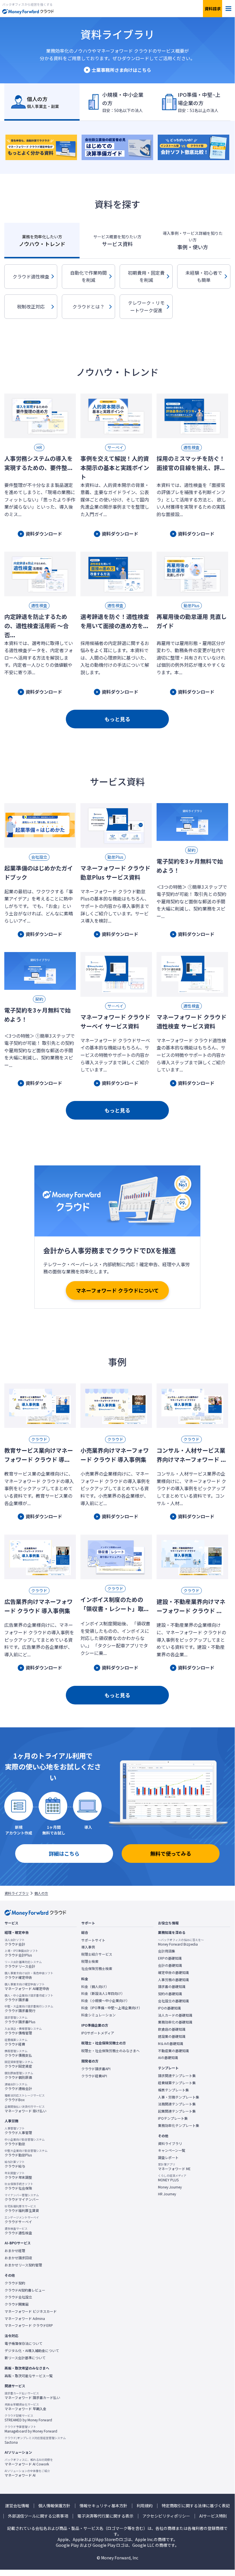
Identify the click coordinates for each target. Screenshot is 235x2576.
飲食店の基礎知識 (172, 2029)
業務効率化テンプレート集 (179, 2125)
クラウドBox (25, 2098)
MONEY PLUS (172, 2178)
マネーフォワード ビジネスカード (31, 2311)
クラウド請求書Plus (20, 2020)
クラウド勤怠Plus (26, 2153)
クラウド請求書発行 (29, 2009)
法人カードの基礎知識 (175, 2015)
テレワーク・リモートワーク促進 (146, 306)
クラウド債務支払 (18, 2053)
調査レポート (168, 2158)
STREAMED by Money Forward (28, 2418)
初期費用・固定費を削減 (146, 276)
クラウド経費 (16, 2042)
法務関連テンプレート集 (177, 2104)
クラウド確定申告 (29, 1975)
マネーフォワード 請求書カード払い (32, 2396)
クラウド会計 (15, 1942)
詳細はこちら (64, 1853)
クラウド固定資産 (19, 2064)
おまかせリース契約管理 (23, 2265)
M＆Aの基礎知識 (171, 2044)
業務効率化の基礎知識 (175, 2022)
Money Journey (170, 2187)
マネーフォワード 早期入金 (25, 2407)
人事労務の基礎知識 (173, 1980)
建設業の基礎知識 (172, 2036)
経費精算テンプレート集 (177, 2083)
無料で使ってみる (171, 1853)
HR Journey (167, 2194)
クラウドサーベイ (22, 2220)
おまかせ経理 (15, 2251)
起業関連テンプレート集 (177, 2111)
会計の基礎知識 (170, 1965)
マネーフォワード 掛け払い (25, 2109)
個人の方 (41, 1893)
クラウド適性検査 (31, 276)
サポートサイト (93, 1940)
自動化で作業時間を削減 (88, 276)
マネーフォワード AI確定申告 (27, 1987)
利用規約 (145, 2506)
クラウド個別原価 (19, 2075)
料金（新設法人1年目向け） (103, 1993)
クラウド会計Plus (21, 1953)
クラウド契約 (15, 2283)
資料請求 (213, 9)
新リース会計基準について (25, 2358)
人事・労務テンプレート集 (179, 2097)
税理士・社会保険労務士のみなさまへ (110, 2051)
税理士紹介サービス (97, 1954)
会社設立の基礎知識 (173, 2001)
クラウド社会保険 (19, 2186)
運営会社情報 (17, 2506)
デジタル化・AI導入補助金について (32, 2351)
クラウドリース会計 (23, 1964)
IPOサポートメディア (98, 2033)
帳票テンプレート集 (173, 2090)
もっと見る (117, 719)
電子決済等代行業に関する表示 (105, 2516)
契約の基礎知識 (170, 1994)
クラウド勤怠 (25, 2142)
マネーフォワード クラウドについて (117, 1290)
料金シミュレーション (98, 2015)
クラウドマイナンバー (22, 2197)
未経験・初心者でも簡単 (204, 276)
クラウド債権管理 (23, 2031)
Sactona (35, 2440)
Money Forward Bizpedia (181, 1942)
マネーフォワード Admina (25, 2319)
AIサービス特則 (213, 2516)
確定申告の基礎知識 (173, 1973)
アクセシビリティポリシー (166, 2516)
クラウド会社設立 (18, 2297)
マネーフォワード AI (27, 2473)
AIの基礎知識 (168, 2058)
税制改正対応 (31, 306)
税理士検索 (90, 1961)
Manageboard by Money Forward (31, 2429)
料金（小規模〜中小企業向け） (105, 2001)
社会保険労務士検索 (97, 1969)
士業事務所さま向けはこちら (121, 70)
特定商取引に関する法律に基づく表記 (196, 2506)
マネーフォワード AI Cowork (29, 2462)
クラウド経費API (94, 2076)
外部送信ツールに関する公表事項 (38, 2516)
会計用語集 (167, 1951)
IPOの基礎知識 (169, 2008)
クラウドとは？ (88, 306)
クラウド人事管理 (18, 2131)
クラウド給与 (15, 2164)
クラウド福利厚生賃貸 (22, 2209)
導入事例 (88, 1947)
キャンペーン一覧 (172, 2150)
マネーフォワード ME (174, 2167)
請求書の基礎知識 (172, 1987)
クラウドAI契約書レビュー (25, 2290)
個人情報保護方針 (54, 2506)
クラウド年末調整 (18, 2175)
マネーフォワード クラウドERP (29, 2325)
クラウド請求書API (96, 2069)
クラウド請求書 (29, 1998)
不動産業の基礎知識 (173, 2051)
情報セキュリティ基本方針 (103, 2506)
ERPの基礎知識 (170, 1958)
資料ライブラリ (17, 1893)
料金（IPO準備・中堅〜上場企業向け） (112, 2008)
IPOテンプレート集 (173, 2118)
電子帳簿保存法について (23, 2343)
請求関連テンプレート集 (177, 2076)
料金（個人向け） (95, 1987)
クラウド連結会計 (18, 2087)
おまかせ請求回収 (18, 2258)
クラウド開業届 (17, 2304)
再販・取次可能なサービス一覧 (29, 2376)
